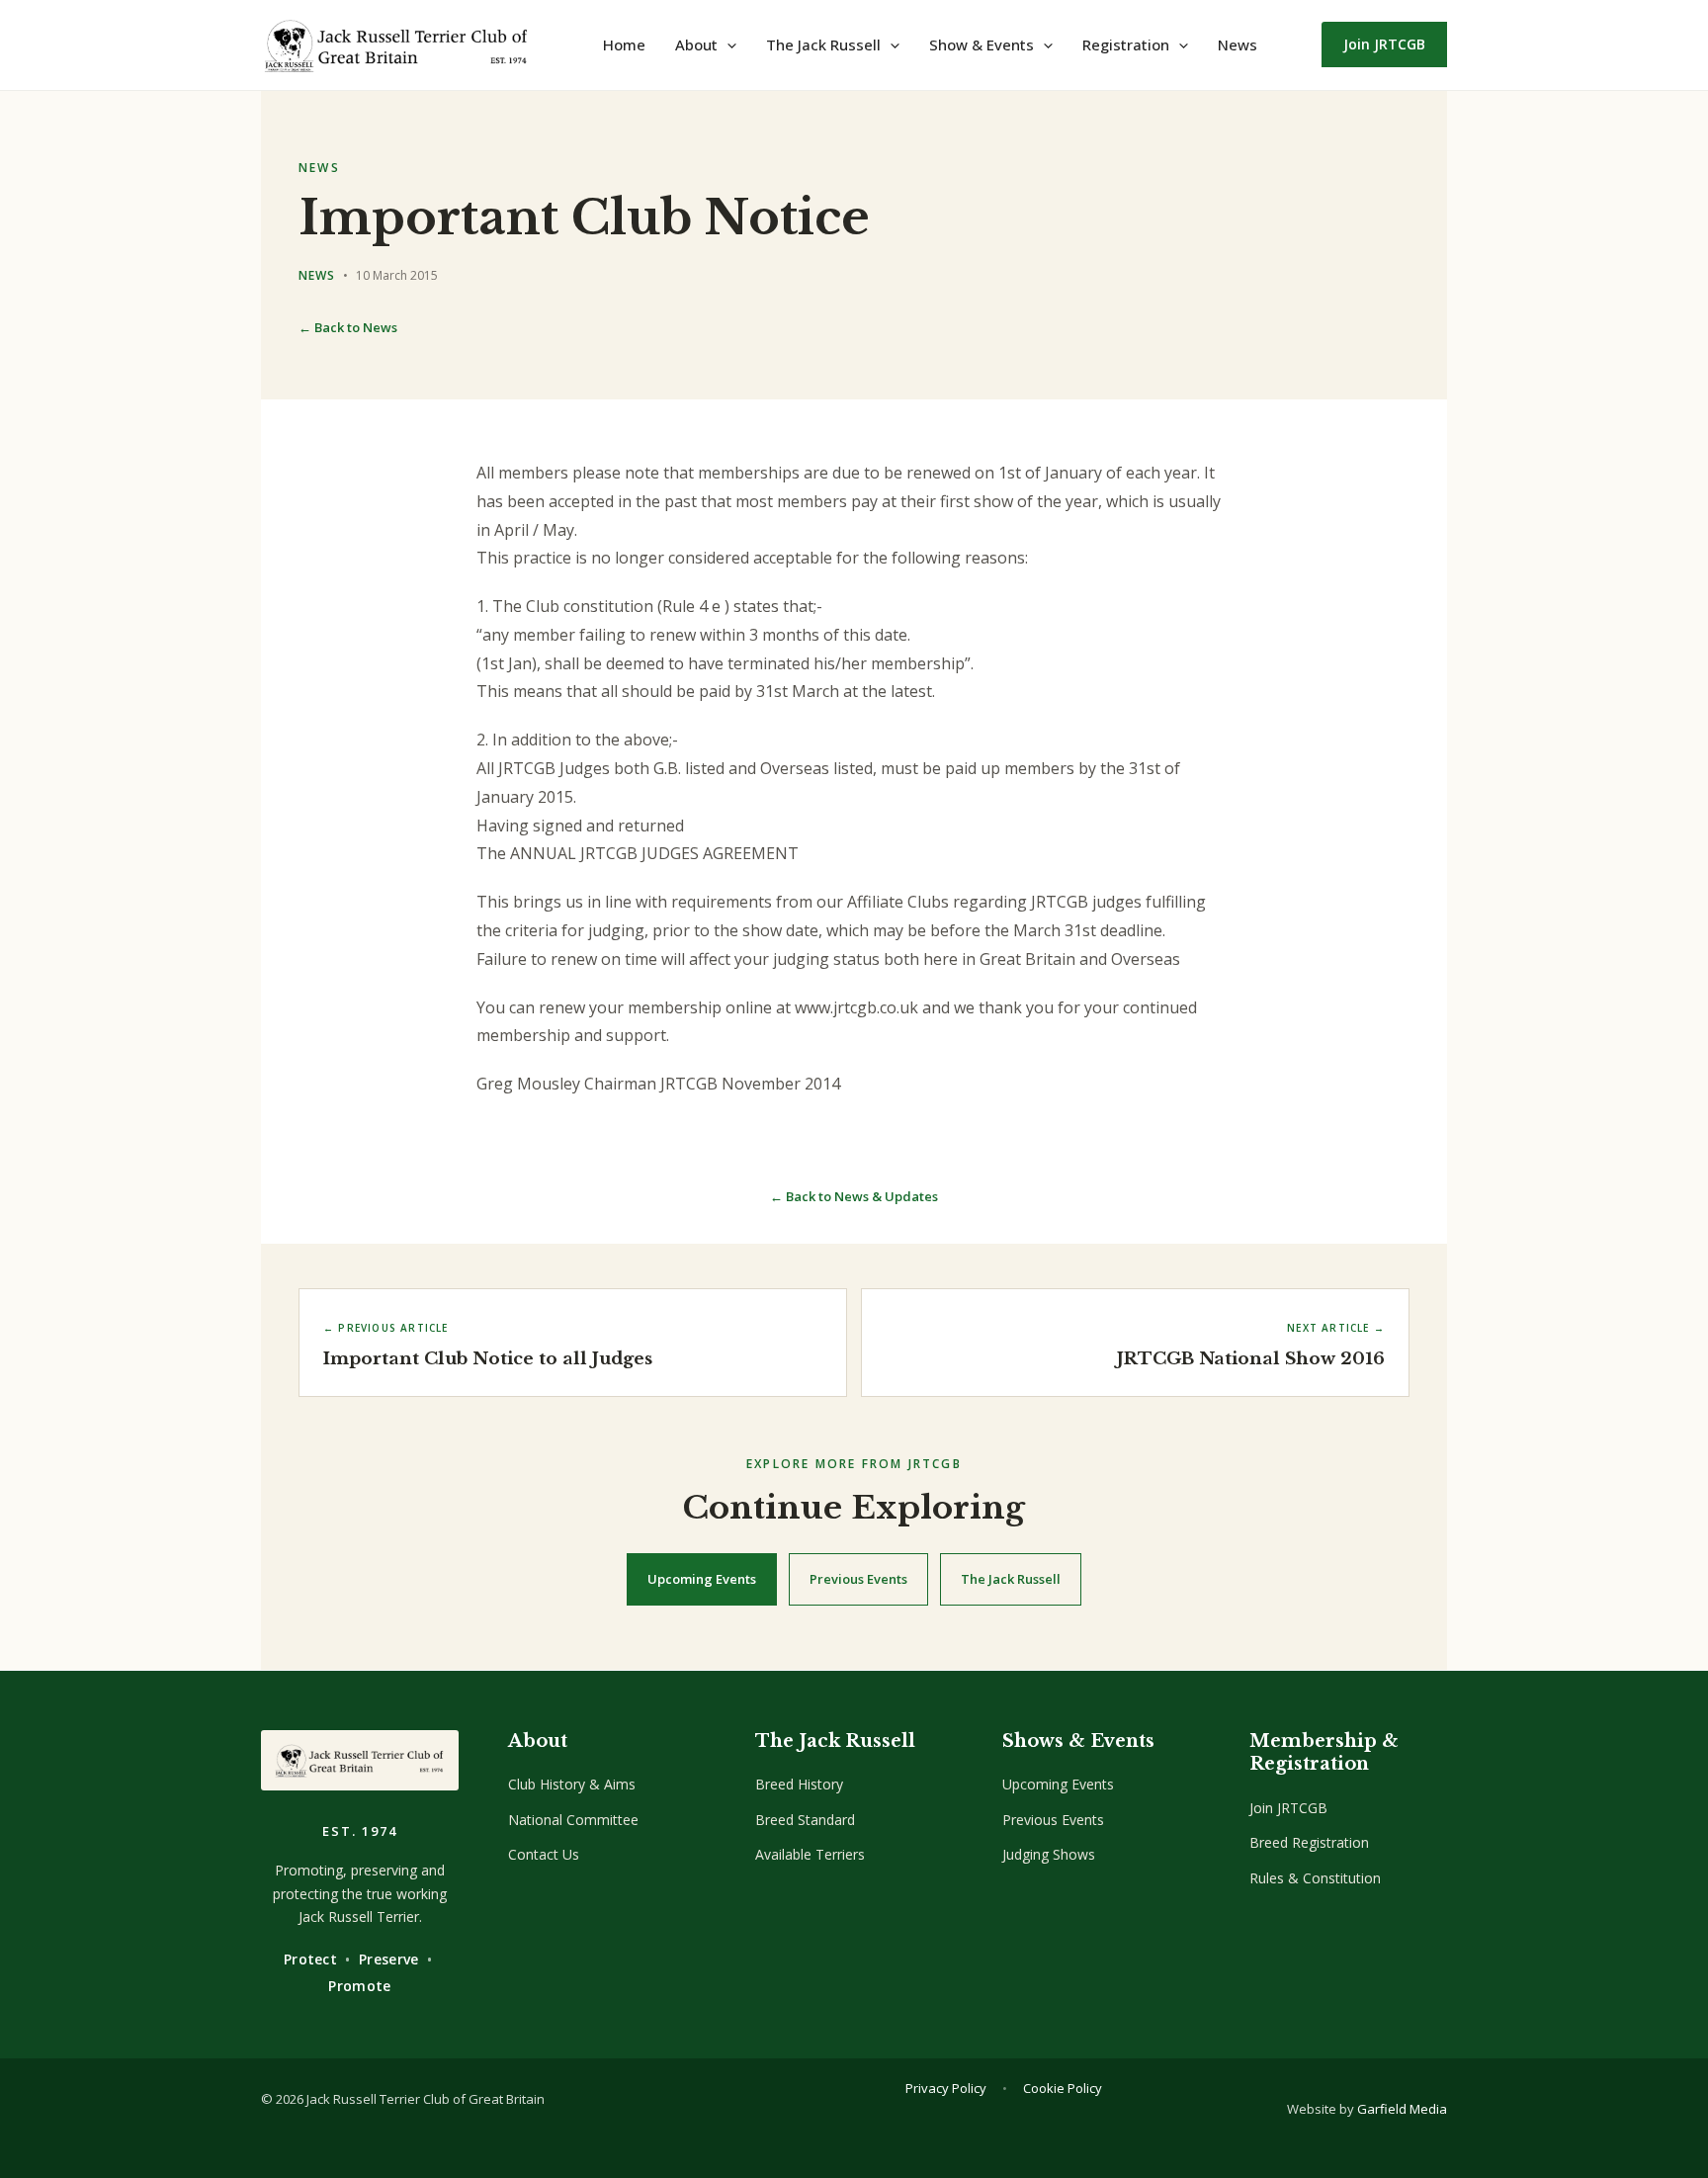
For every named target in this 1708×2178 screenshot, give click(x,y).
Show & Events (982, 44)
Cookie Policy (1063, 2088)
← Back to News (348, 327)
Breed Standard (805, 1820)
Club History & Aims (572, 1784)
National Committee (573, 1820)
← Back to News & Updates (854, 1196)
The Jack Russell (1011, 1579)
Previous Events (858, 1579)
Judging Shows (1049, 1854)
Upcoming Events (702, 1579)
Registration (1126, 44)
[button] (727, 44)
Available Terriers (810, 1854)
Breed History (799, 1784)
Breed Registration (1309, 1842)
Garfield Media (1402, 2109)
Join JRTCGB (1288, 1808)
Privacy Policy (946, 2088)
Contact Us (544, 1854)
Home (624, 44)
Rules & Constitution (1315, 1878)
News (1238, 44)
